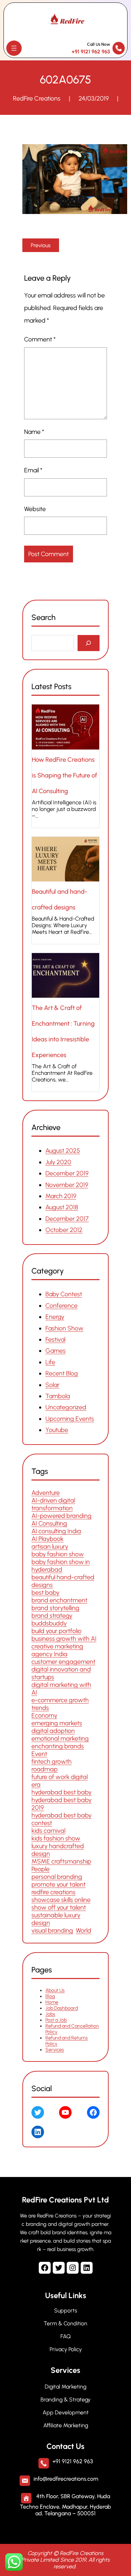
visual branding (52, 1931)
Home (52, 2003)
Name (34, 432)
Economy (44, 1715)
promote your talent (59, 1884)
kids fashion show (56, 1838)
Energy (55, 1317)
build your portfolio (56, 1631)
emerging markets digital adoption (57, 1727)
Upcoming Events (70, 1419)
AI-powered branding (61, 1516)
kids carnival (48, 1831)
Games (56, 1351)
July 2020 (58, 1162)
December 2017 (67, 1218)
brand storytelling (55, 1608)
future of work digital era (60, 1781)
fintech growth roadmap (52, 1765)
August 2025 (63, 1151)
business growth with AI (64, 1639)
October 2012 (64, 1230)
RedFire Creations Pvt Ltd (65, 2200)
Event (39, 1754)
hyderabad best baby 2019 (61, 1804)
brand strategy (52, 1616)
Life (50, 1362)
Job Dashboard (62, 2009)
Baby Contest (64, 1294)
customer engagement (63, 1662)
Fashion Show (64, 1328)
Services (55, 2050)
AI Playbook (48, 1539)
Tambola (58, 1396)
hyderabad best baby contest (61, 1819)
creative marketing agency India (57, 1650)
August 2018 (62, 1207)
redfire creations (53, 1892)
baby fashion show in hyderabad (61, 1566)
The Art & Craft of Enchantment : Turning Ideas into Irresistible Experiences (63, 1031)
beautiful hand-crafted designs (63, 1581)
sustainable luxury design (56, 1919)
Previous (41, 245)
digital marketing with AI (61, 1689)
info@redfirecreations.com (66, 2479)
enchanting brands (58, 1746)
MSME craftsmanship (61, 1861)
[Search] (89, 643)
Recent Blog (62, 1373)
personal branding (57, 1877)
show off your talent (59, 1907)
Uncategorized (66, 1407)
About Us (55, 1991)
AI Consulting (49, 1523)
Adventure (46, 1493)
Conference (61, 1306)
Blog (50, 1997)
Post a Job (56, 2020)
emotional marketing (60, 1739)
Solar (52, 1385)
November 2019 (67, 1184)
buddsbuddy (49, 1623)
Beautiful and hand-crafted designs (60, 899)
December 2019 (67, 1173)
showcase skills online (61, 1900)
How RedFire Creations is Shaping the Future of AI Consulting (64, 775)
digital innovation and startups (61, 1673)
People (41, 1869)
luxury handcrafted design (58, 1850)
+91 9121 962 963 (91, 52)
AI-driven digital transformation (53, 1504)
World (83, 1931)
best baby (45, 1593)
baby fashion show (58, 1554)
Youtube (57, 1430)
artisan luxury (50, 1547)
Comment (40, 339)
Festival (55, 1339)
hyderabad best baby (61, 1792)
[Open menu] (14, 48)
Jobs (50, 2014)
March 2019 (61, 1196)
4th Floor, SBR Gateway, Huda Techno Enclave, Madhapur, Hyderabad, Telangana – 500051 (65, 2505)
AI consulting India (56, 1531)
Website (35, 509)
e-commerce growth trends (60, 1704)
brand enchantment (59, 1600)
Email (33, 470)
